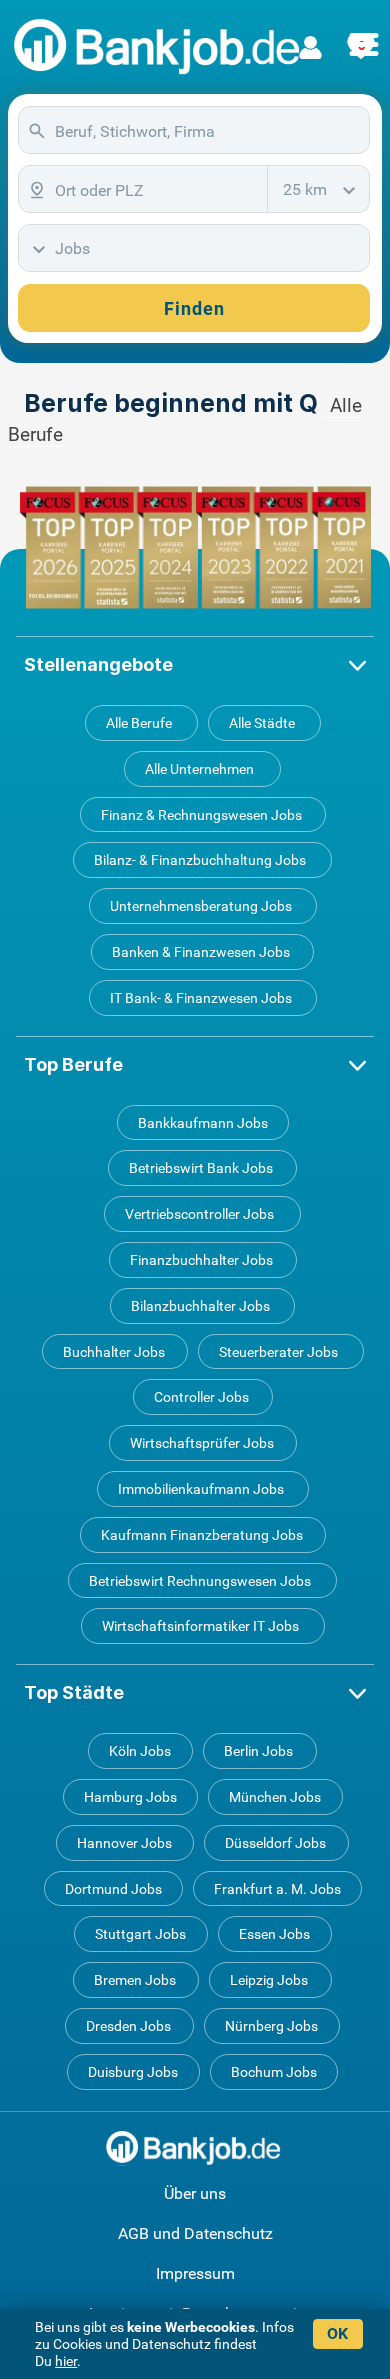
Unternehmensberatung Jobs (201, 906)
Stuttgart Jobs (140, 1934)
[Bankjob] (159, 47)
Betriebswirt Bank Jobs (201, 1168)
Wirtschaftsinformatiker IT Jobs (200, 1626)
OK (337, 2333)
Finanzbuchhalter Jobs (201, 1260)
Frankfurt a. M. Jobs (277, 1889)
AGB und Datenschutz (195, 2233)
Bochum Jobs (274, 2072)
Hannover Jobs (124, 1843)
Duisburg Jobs (133, 2072)
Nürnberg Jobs (271, 2026)
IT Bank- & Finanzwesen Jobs (201, 998)
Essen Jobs (274, 1934)
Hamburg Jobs (130, 1797)
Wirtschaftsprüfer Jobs (202, 1443)
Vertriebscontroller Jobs (199, 1214)
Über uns (195, 2193)
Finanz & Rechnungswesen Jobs (201, 815)
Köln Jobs (140, 1751)
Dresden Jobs (128, 2026)
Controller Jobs (201, 1397)
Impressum (195, 2273)
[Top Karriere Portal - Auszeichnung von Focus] (195, 548)
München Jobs (275, 1797)
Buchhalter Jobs (114, 1352)
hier (66, 2361)
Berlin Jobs (258, 1751)
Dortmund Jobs (113, 1889)
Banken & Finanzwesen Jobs (201, 952)
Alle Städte (262, 723)
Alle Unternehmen (199, 769)
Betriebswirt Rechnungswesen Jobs (200, 1581)
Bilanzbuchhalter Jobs (200, 1306)
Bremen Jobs (135, 1980)
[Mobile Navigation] (364, 33)
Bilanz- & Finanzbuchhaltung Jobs (200, 860)
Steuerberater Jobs (278, 1352)
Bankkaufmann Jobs (203, 1123)
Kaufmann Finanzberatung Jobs (202, 1535)
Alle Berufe (139, 723)
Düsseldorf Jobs (275, 1843)
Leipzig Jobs (269, 1980)
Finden (194, 308)
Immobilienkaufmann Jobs (201, 1489)
